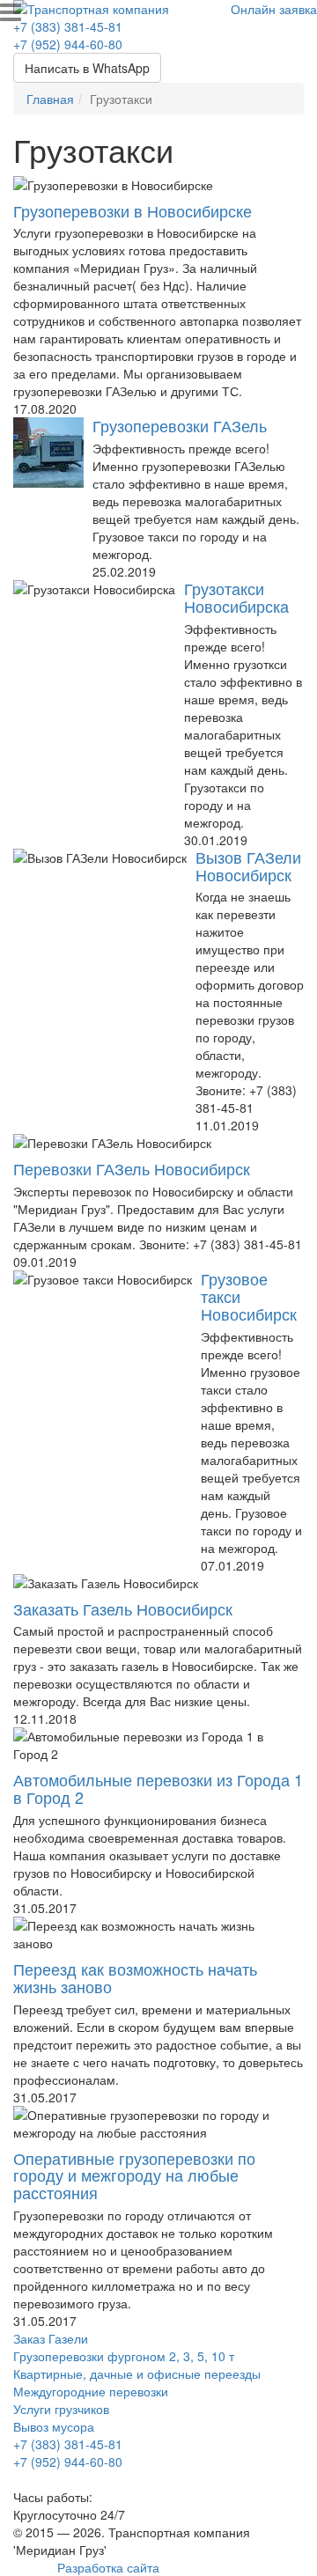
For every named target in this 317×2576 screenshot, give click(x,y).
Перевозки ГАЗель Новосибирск (132, 1168)
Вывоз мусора (54, 2426)
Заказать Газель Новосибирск (123, 1608)
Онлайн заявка (274, 9)
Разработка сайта (108, 2567)
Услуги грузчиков (61, 2409)
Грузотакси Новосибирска (236, 597)
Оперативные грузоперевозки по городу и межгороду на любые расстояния (134, 2175)
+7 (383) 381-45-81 (68, 26)
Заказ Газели (51, 2338)
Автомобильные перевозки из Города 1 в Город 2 (158, 1788)
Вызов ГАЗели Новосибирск (248, 865)
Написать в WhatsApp (87, 68)
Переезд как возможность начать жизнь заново (135, 1977)
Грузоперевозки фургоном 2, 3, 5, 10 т (124, 2356)
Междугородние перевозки (91, 2391)
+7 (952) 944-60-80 (68, 44)
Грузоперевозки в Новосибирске (133, 210)
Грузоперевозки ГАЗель (180, 425)
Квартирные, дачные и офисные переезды (137, 2374)
